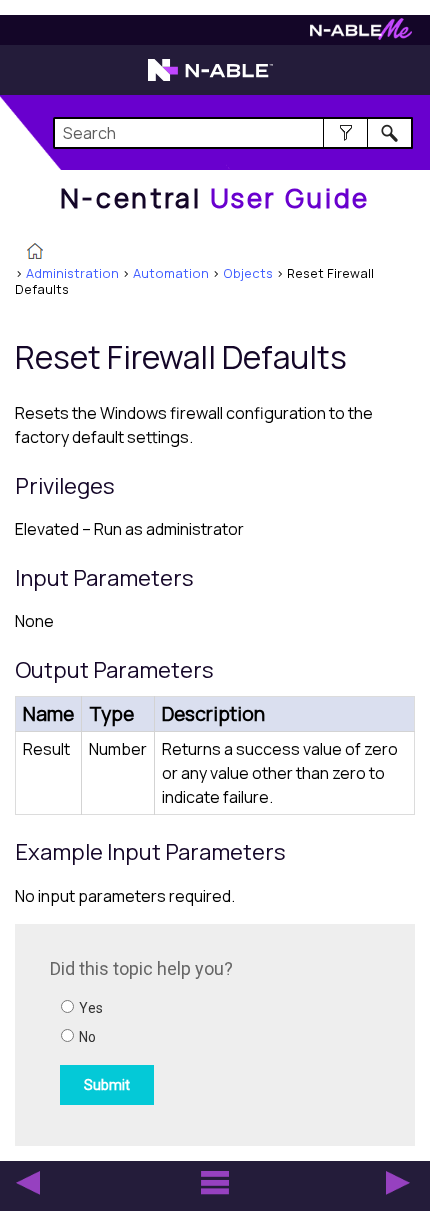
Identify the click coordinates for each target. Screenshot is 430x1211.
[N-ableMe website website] (361, 34)
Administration (72, 273)
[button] (345, 133)
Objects (248, 273)
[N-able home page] (210, 79)
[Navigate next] (398, 1183)
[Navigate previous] (28, 1183)
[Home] (35, 253)
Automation (171, 273)
